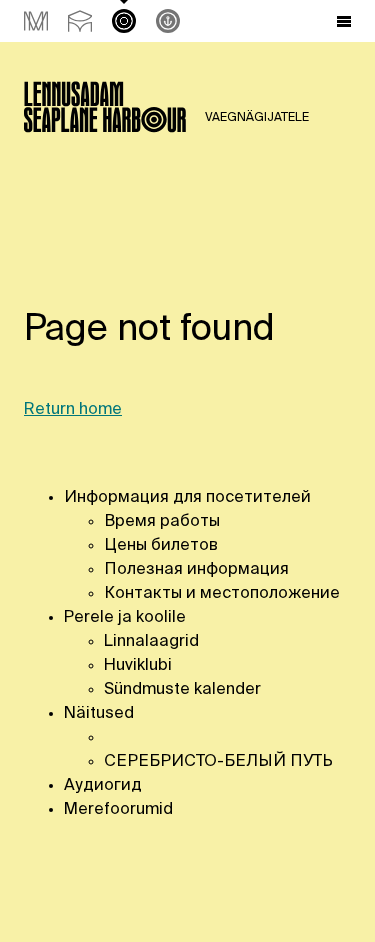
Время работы (164, 522)
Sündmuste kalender (182, 690)
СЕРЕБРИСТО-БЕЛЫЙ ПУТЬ (218, 762)
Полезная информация (196, 570)
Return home (73, 410)
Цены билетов (161, 546)
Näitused (99, 714)
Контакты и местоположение (222, 594)
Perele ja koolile (125, 618)
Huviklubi (138, 666)
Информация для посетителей (187, 498)
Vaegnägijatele (257, 118)
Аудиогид (103, 786)
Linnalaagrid (151, 642)
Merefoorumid (118, 810)
